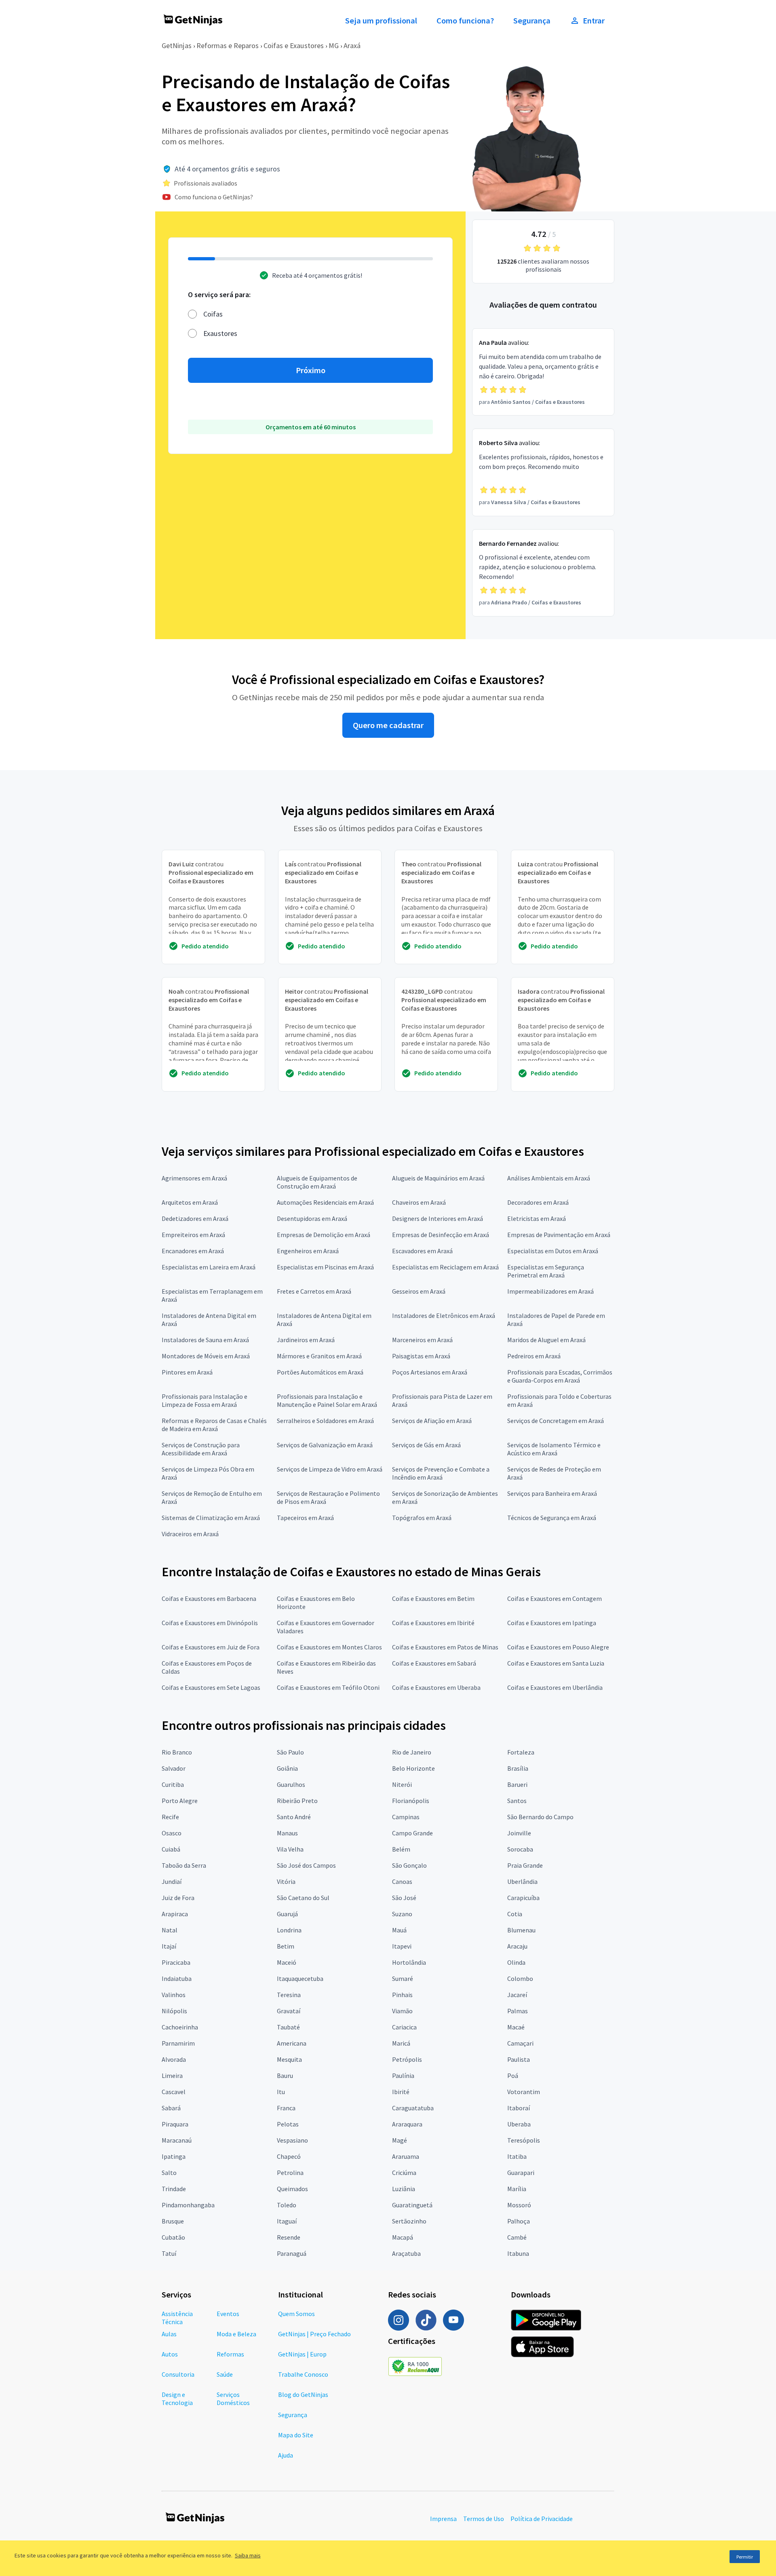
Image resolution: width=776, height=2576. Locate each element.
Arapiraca (175, 1914)
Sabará (171, 2108)
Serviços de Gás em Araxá (426, 1445)
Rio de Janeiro (412, 1752)
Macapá (403, 2237)
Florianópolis (411, 1801)
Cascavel (174, 2092)
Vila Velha (290, 1849)
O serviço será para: (219, 295)
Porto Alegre (180, 1801)
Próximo (311, 370)
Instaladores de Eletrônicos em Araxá (444, 1315)
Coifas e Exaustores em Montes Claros (329, 1647)
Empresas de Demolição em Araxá (324, 1235)
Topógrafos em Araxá (422, 1518)
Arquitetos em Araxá (190, 1202)
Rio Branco (177, 1752)
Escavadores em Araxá (422, 1251)
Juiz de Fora (178, 1898)
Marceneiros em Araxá (422, 1340)
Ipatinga (174, 2156)
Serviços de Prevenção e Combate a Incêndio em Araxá (441, 1473)
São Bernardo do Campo (540, 1817)
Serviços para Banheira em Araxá (552, 1493)
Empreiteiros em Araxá (193, 1235)
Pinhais (402, 1995)
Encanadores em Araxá (193, 1251)
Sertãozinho (409, 2221)
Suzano (402, 1914)
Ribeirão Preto (297, 1801)
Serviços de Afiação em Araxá (432, 1421)
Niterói (402, 1784)
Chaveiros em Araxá (419, 1202)
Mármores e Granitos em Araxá (319, 1356)
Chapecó (289, 2156)
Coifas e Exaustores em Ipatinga (552, 1623)
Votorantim (524, 2092)
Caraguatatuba (413, 2108)
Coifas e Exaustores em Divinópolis (210, 1623)
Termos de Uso (484, 2519)
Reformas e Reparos (228, 45)
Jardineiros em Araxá (306, 1340)
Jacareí (517, 1995)
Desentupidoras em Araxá (312, 1218)
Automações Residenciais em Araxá (325, 1202)
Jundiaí (172, 1881)
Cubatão (173, 2237)
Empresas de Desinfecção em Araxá (441, 1235)
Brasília (518, 1768)
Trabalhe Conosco (303, 2374)
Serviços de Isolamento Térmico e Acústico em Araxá (554, 1449)
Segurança (532, 21)
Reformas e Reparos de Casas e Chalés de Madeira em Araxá (214, 1425)
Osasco (172, 1833)
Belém (401, 1849)
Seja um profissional (381, 21)
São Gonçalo (409, 1865)
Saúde (225, 2374)
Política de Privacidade (542, 2519)
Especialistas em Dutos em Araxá (553, 1251)
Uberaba (519, 2124)
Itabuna (518, 2253)
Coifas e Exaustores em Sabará (434, 1663)
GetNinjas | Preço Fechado (314, 2334)
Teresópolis (524, 2140)
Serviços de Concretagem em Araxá (556, 1421)
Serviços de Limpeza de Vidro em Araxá (330, 1469)
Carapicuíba (523, 1898)
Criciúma (404, 2173)
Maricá (401, 2043)
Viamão (402, 2011)
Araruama (406, 2156)
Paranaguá (292, 2253)
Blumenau (521, 1930)
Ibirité (401, 2092)
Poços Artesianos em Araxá (430, 1372)
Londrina (289, 1930)
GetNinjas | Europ (302, 2354)
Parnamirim (178, 2043)
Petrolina (290, 2173)
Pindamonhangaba (188, 2205)
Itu (281, 2092)
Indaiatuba (177, 1978)
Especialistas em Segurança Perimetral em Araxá (546, 1271)
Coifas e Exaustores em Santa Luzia (556, 1663)
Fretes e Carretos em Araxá (314, 1291)
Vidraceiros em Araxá (190, 1534)
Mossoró (519, 2205)
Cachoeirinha (180, 2027)
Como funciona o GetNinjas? (214, 197)
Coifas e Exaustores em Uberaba (436, 1687)
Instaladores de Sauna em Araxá (205, 1340)
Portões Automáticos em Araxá (320, 1372)
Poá (513, 2076)
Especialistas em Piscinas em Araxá (325, 1267)
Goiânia (287, 1768)
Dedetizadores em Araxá (195, 1218)
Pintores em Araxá (187, 1372)
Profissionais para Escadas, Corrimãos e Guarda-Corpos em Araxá (560, 1376)
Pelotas (288, 2124)
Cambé (517, 2237)
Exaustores (220, 333)
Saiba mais (248, 2555)
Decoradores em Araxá (538, 1202)
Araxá (352, 45)
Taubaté (288, 2027)
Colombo (520, 1978)
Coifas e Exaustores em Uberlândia (555, 1687)
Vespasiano (292, 2140)
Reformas (230, 2354)
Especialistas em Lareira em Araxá (209, 1267)
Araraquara (407, 2124)
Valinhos (174, 1995)
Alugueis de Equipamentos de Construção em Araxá (317, 1182)
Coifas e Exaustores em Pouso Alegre (558, 1647)
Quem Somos (296, 2314)
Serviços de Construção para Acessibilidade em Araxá (201, 1449)
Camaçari (520, 2043)
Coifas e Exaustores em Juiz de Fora (211, 1647)
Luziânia (404, 2189)
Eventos (228, 2314)
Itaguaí (287, 2221)
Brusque (173, 2221)
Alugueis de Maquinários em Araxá (438, 1178)
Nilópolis (174, 2011)
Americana (292, 2043)
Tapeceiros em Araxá (305, 1518)
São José (404, 1898)
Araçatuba (406, 2253)
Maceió (287, 1962)
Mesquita (289, 2059)
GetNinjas (177, 45)
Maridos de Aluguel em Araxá (546, 1340)
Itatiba (517, 2156)
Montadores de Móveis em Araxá (206, 1356)
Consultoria (178, 2374)
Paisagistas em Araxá (421, 1356)
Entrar (594, 21)
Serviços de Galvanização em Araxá (325, 1445)
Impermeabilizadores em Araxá (550, 1291)
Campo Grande (412, 1833)
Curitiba (173, 1784)
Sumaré (403, 1978)
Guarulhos (291, 1784)
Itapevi (402, 1946)
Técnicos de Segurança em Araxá (552, 1518)
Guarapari (521, 2173)
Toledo (287, 2205)
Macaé (516, 2027)
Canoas (402, 1881)
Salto (169, 2173)
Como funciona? (465, 21)
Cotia (515, 1914)
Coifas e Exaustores (294, 45)
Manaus (287, 1833)
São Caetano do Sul (303, 1898)
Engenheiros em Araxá (308, 1251)
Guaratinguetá (412, 2205)
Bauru (285, 2076)
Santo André (294, 1817)
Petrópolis (407, 2059)
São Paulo (290, 1752)
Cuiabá (171, 1849)
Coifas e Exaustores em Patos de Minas (445, 1647)
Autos (170, 2354)
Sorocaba (520, 1849)
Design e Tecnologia (177, 2399)
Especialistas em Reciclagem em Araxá (445, 1267)
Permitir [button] (745, 2557)
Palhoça (519, 2221)
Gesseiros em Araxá (419, 1291)
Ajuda (286, 2455)
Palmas (518, 2011)
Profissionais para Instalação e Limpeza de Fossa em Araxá (205, 1400)
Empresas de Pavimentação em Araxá (559, 1235)
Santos (517, 1801)
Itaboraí (519, 2108)
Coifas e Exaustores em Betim (433, 1598)
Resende (289, 2237)
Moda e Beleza (236, 2334)
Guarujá (287, 1914)
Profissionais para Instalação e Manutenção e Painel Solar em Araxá (327, 1400)
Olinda (516, 1962)
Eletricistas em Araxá (537, 1218)
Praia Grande (525, 1865)
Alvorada (174, 2059)
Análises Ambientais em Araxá (549, 1178)
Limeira (172, 2076)
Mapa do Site (296, 2435)
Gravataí (289, 2011)
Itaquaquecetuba (300, 1978)
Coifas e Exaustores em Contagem (555, 1598)
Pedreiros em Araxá (534, 1356)
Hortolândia (409, 1962)
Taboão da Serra (184, 1865)
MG (334, 45)
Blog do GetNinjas (303, 2394)
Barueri (517, 1784)
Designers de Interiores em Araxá (438, 1218)
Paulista (519, 2059)
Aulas (169, 2334)
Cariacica (404, 2027)
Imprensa (443, 2519)
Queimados (292, 2189)
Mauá (399, 1930)
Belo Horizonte (413, 1768)
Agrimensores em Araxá (194, 1178)
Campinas (406, 1817)
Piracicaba (176, 1962)
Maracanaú (177, 2140)
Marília (517, 2189)
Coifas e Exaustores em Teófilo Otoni (328, 1687)
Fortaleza (521, 1752)
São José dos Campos (306, 1865)
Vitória (286, 1881)
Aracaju (517, 1946)
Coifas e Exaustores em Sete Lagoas (211, 1687)
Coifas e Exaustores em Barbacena (209, 1598)
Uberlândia (522, 1881)
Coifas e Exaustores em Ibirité (433, 1623)
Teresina (289, 1995)
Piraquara (175, 2124)
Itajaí (169, 1946)
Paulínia (403, 2076)
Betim (286, 1946)
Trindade (174, 2189)
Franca (286, 2108)
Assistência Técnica (177, 2318)
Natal (170, 1930)
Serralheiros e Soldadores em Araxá (325, 1421)
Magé (400, 2140)
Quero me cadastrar (388, 725)
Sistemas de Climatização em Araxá (211, 1518)
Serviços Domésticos (233, 2399)
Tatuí (169, 2253)
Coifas (213, 314)
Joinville (519, 1833)
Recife (170, 1817)
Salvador (174, 1768)
